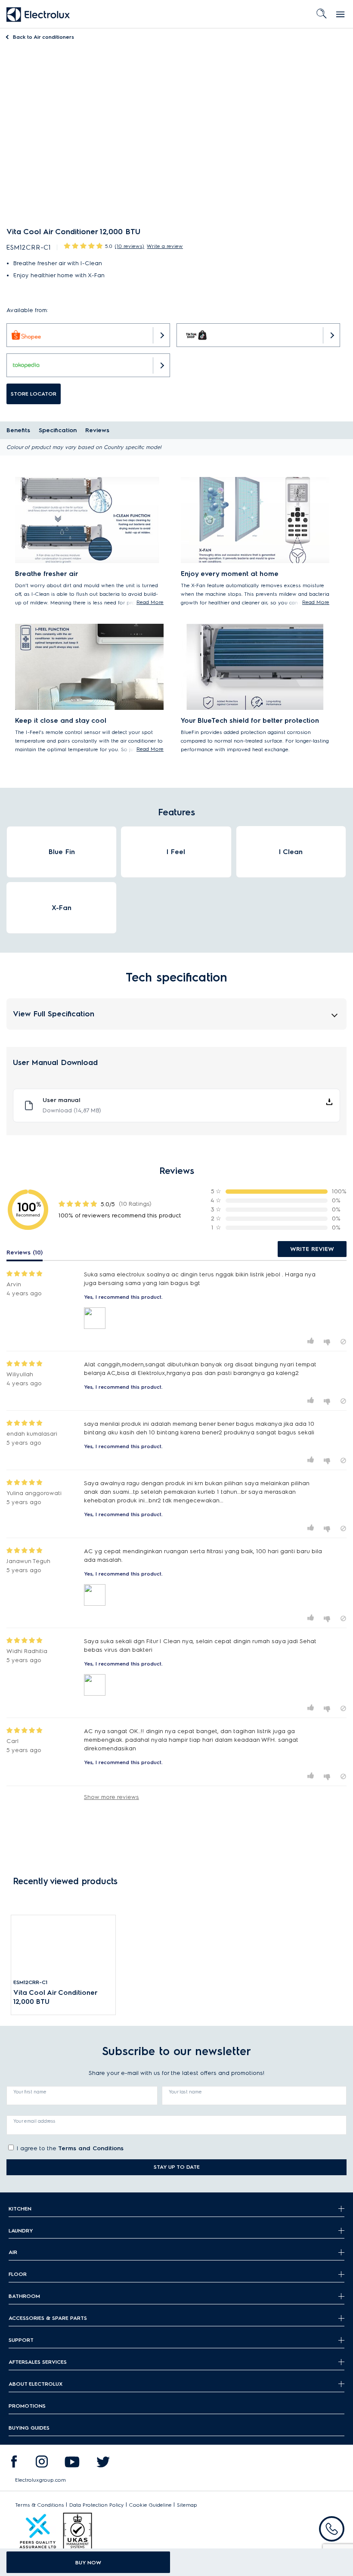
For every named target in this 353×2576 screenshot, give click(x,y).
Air (13, 2252)
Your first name (30, 2092)
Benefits (18, 430)
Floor (18, 2274)
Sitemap (187, 2505)
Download (72, 1110)
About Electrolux (36, 2384)
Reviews (97, 430)
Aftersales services (38, 2362)
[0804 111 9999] (332, 2529)
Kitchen (20, 2209)
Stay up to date (177, 2167)
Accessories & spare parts (48, 2318)
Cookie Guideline (150, 2505)
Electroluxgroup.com (40, 2480)
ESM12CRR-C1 (30, 1982)
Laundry (21, 2231)
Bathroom (24, 2296)
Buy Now (88, 2562)
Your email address (34, 2121)
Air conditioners (43, 37)
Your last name (185, 2092)
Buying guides (29, 2428)
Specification (58, 430)
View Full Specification (54, 1014)
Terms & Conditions (40, 2505)
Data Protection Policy (97, 2505)
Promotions (27, 2406)
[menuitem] (14, 2464)
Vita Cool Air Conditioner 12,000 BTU (55, 1997)
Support (21, 2340)
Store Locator (34, 394)
